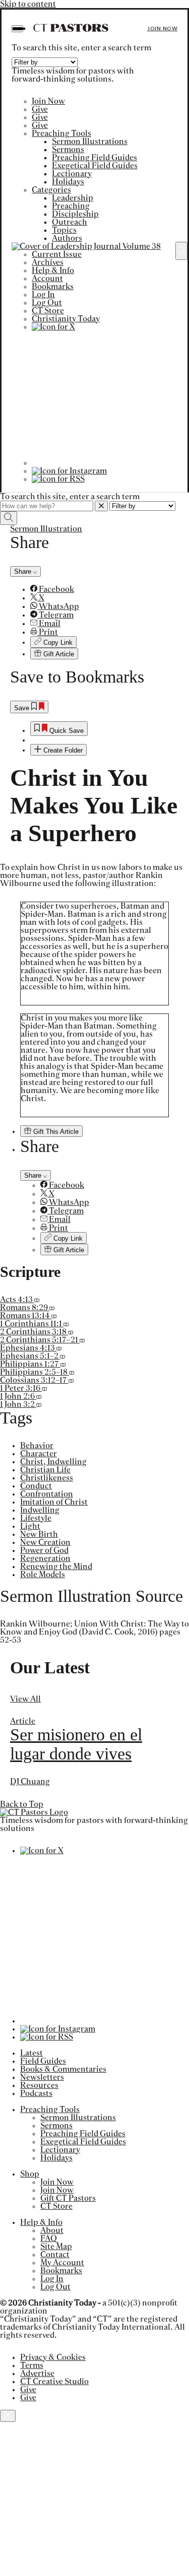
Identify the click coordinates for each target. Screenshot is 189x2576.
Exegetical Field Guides (95, 166)
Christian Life (45, 1470)
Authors (67, 238)
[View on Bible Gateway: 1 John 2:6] (39, 1396)
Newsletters (42, 2077)
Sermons (68, 150)
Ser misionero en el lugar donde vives (76, 1744)
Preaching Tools (61, 133)
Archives (48, 262)
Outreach (70, 222)
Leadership (73, 198)
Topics (64, 230)
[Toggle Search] (181, 251)
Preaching (71, 206)
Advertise (37, 2374)
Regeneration (45, 1558)
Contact (55, 2255)
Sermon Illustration (46, 529)
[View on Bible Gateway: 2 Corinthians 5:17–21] (82, 1340)
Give (40, 109)
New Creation (45, 1542)
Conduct (36, 1486)
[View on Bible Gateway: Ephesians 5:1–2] (62, 1356)
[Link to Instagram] (69, 471)
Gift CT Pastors (68, 2198)
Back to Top (22, 1804)
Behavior (37, 1446)
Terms (32, 2365)
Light (30, 1526)
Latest (31, 2053)
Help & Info (53, 270)
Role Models (43, 1575)
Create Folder (62, 750)
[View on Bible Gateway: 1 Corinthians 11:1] (66, 1324)
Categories (51, 190)
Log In (43, 295)
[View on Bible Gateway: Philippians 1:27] (63, 1364)
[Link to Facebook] (99, 463)
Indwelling (40, 1510)
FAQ (49, 2239)
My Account (62, 2263)
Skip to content (28, 4)
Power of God (44, 1550)
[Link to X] (53, 327)
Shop (30, 2174)
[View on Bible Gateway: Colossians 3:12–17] (71, 1380)
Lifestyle (36, 1518)
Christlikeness (47, 1478)
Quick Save (66, 731)
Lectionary (72, 174)
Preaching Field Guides (94, 158)
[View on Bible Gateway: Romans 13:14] (54, 1316)
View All (25, 1699)
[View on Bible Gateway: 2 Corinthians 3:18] (71, 1332)
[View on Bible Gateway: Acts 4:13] (37, 1300)
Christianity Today (66, 319)
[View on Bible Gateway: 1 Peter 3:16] (44, 1388)
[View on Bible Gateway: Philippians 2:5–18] (72, 1372)
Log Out (47, 303)
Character (39, 1454)
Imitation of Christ (54, 1502)
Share (24, 571)
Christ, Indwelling (53, 1462)
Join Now (162, 28)
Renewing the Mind (56, 1567)
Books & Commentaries (63, 2069)
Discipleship (75, 214)
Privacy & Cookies (53, 2357)
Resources (39, 2085)
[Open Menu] (17, 29)
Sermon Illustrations (90, 142)
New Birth (39, 1534)
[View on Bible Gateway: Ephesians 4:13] (59, 1348)
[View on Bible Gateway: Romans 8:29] (52, 1308)
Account (47, 279)
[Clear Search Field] (101, 506)
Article (23, 1721)
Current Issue (57, 254)
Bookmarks (53, 287)
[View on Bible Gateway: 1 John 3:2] (39, 1404)
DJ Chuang (30, 1782)
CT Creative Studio (54, 2382)
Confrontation (47, 1494)
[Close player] (8, 2416)
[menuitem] (105, 589)
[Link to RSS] (58, 479)
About (52, 2230)
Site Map (56, 2247)
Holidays (68, 182)
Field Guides (43, 2061)
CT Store (48, 311)
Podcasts (36, 2093)
